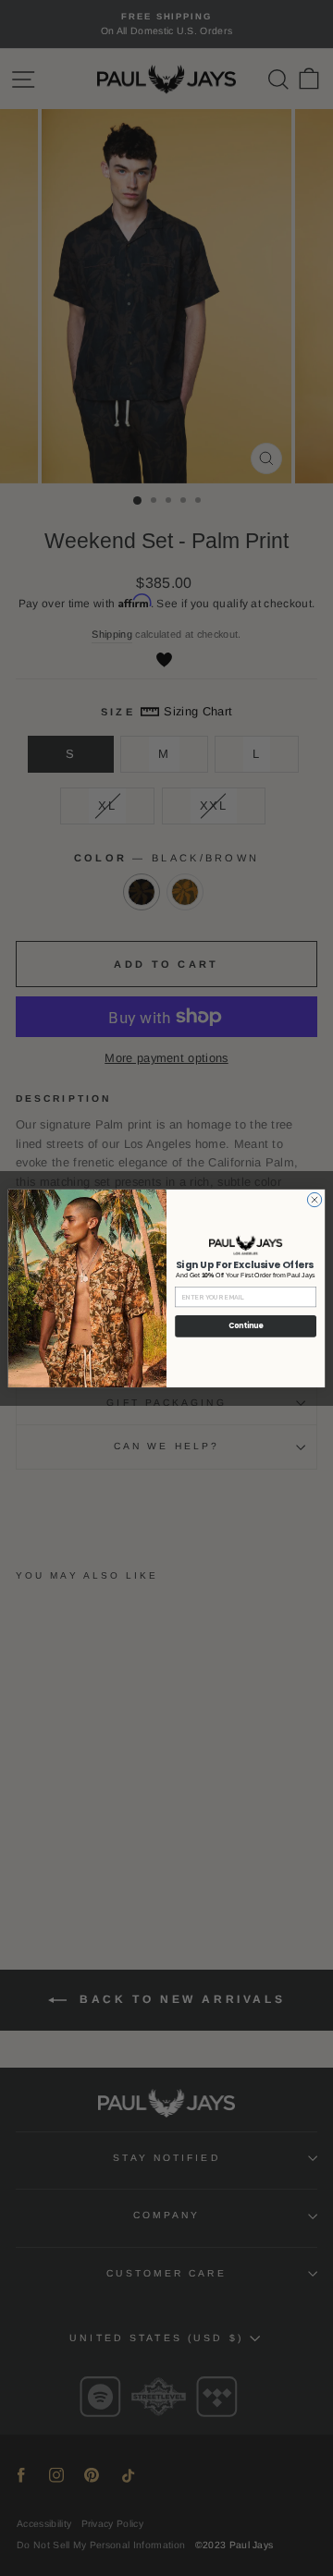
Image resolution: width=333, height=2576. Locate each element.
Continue (246, 1326)
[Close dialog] (314, 1199)
